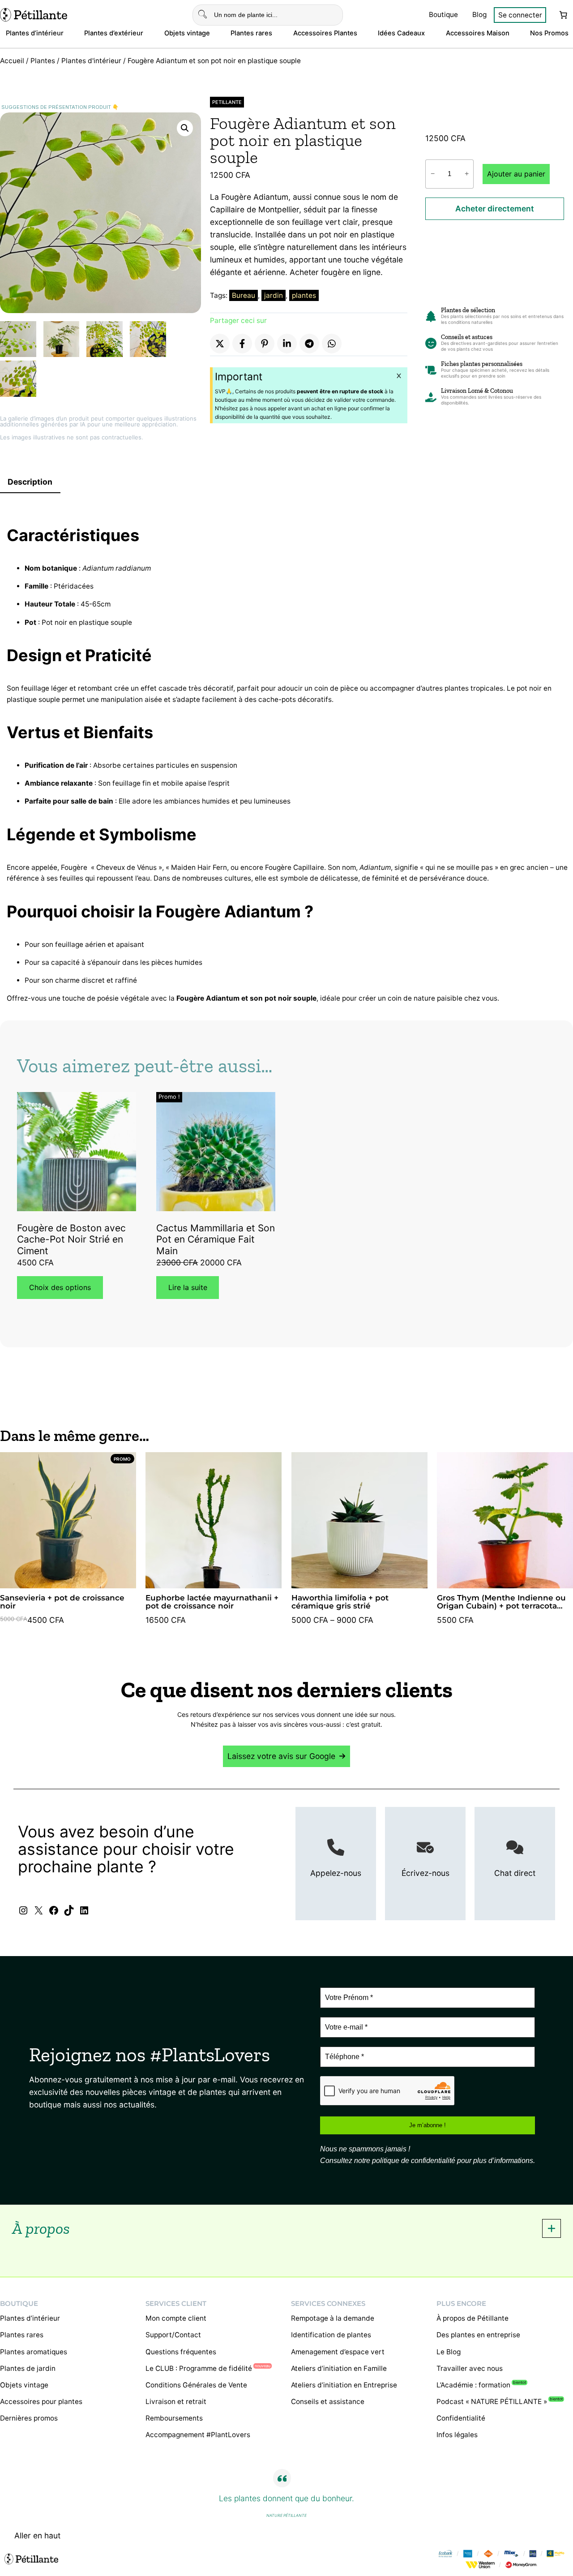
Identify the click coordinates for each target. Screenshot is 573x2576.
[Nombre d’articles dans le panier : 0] (563, 15)
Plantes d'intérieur (91, 61)
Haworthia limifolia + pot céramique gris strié (340, 1602)
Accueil (12, 61)
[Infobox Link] (336, 1864)
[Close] (399, 376)
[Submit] (203, 15)
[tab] (286, 2228)
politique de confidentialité (414, 2161)
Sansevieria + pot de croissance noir (62, 1602)
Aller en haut (37, 2535)
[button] (185, 128)
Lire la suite (188, 1287)
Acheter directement (495, 209)
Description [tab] (30, 482)
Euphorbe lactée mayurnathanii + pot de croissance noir (212, 1602)
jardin (274, 295)
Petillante (227, 102)
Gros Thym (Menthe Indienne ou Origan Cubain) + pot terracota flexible (501, 1602)
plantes (304, 295)
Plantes (43, 61)
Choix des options (60, 1287)
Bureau (244, 295)
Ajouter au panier (516, 174)
